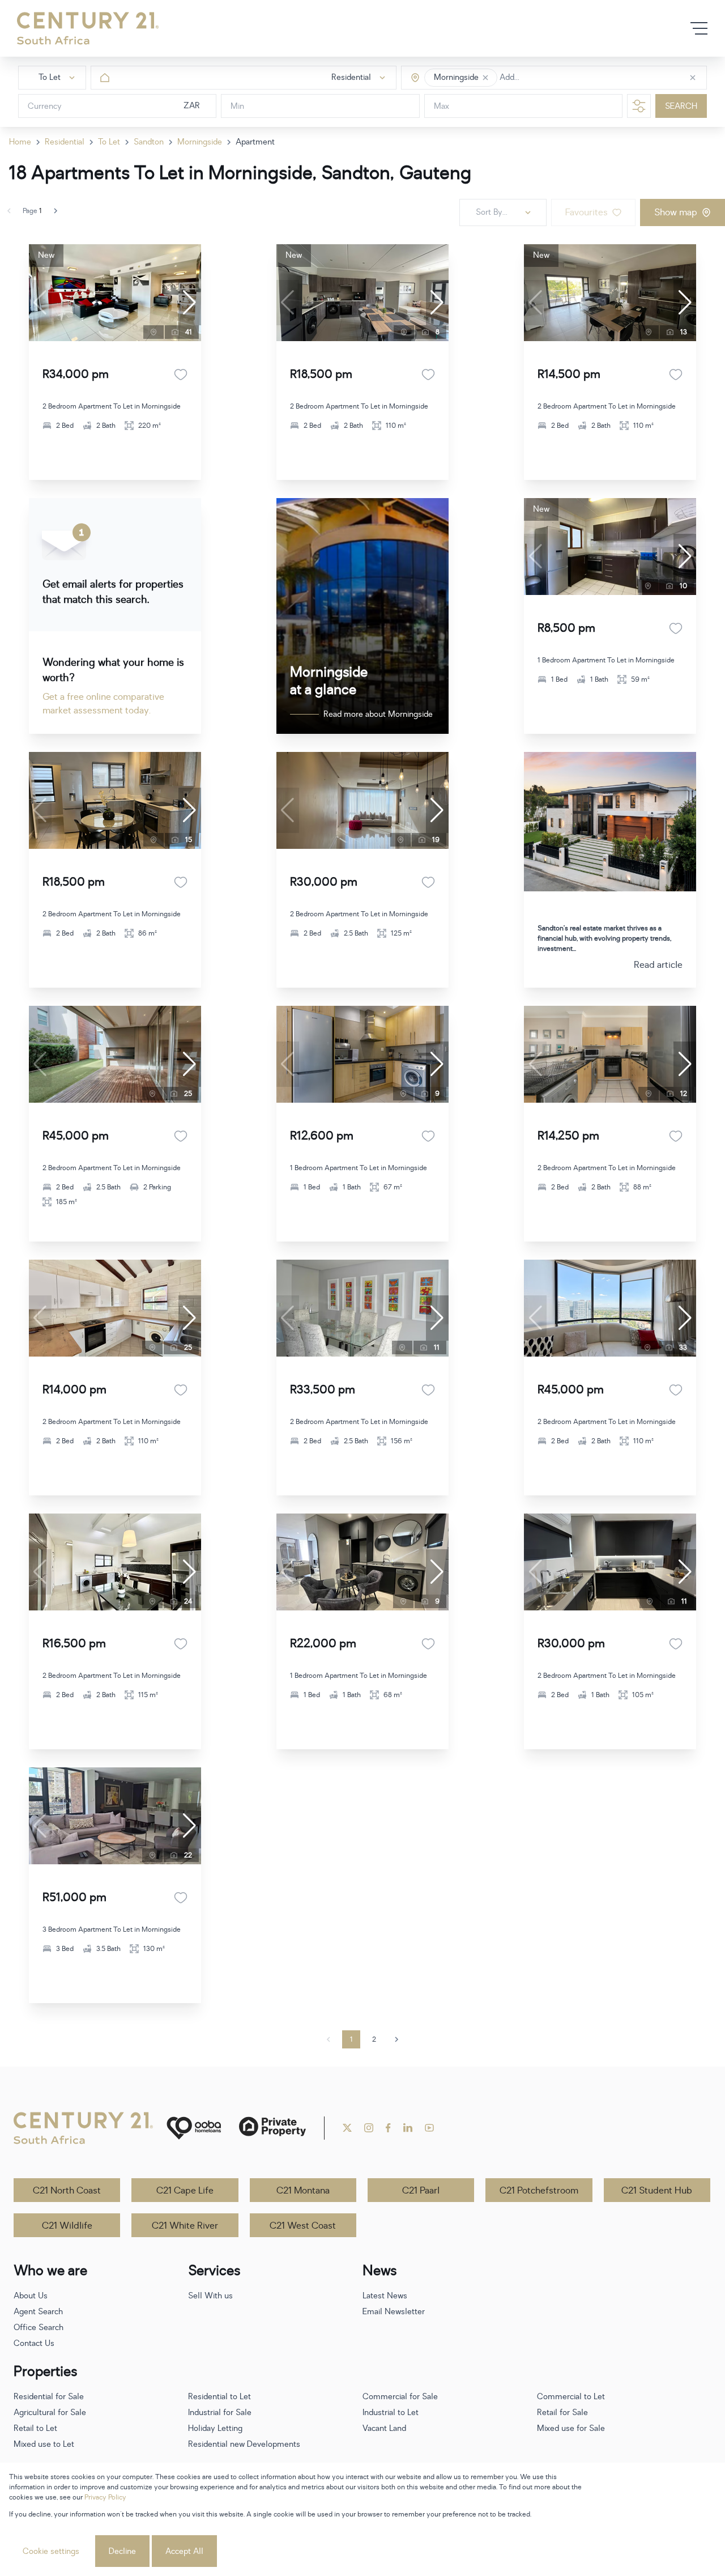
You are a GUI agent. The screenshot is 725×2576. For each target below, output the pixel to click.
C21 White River (185, 2226)
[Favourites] (181, 375)
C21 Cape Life (185, 2191)
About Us (31, 2296)
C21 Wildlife (67, 2226)
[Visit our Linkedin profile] (408, 2128)
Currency (45, 106)
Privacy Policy (105, 2497)
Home (20, 142)
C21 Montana (303, 2191)
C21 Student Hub (657, 2191)
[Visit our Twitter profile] (347, 2128)
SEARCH (681, 106)
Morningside (200, 142)
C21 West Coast (303, 2226)
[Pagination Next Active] (56, 211)
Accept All (184, 2551)
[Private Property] (272, 2128)
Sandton (149, 142)
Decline (122, 2551)
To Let (109, 142)
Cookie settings (51, 2551)
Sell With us (210, 2296)
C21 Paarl (421, 2191)
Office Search (39, 2328)
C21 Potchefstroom (539, 2191)
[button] (485, 78)
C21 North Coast (67, 2191)
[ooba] (194, 2128)
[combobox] (547, 78)
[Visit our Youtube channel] (429, 2128)
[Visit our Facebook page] (388, 2128)
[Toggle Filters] (639, 106)
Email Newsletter (394, 2312)
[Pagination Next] (396, 2039)
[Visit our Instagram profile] (369, 2128)
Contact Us (34, 2343)
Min (237, 106)
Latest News (385, 2296)
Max (442, 106)
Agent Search (38, 2312)
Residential (65, 142)
